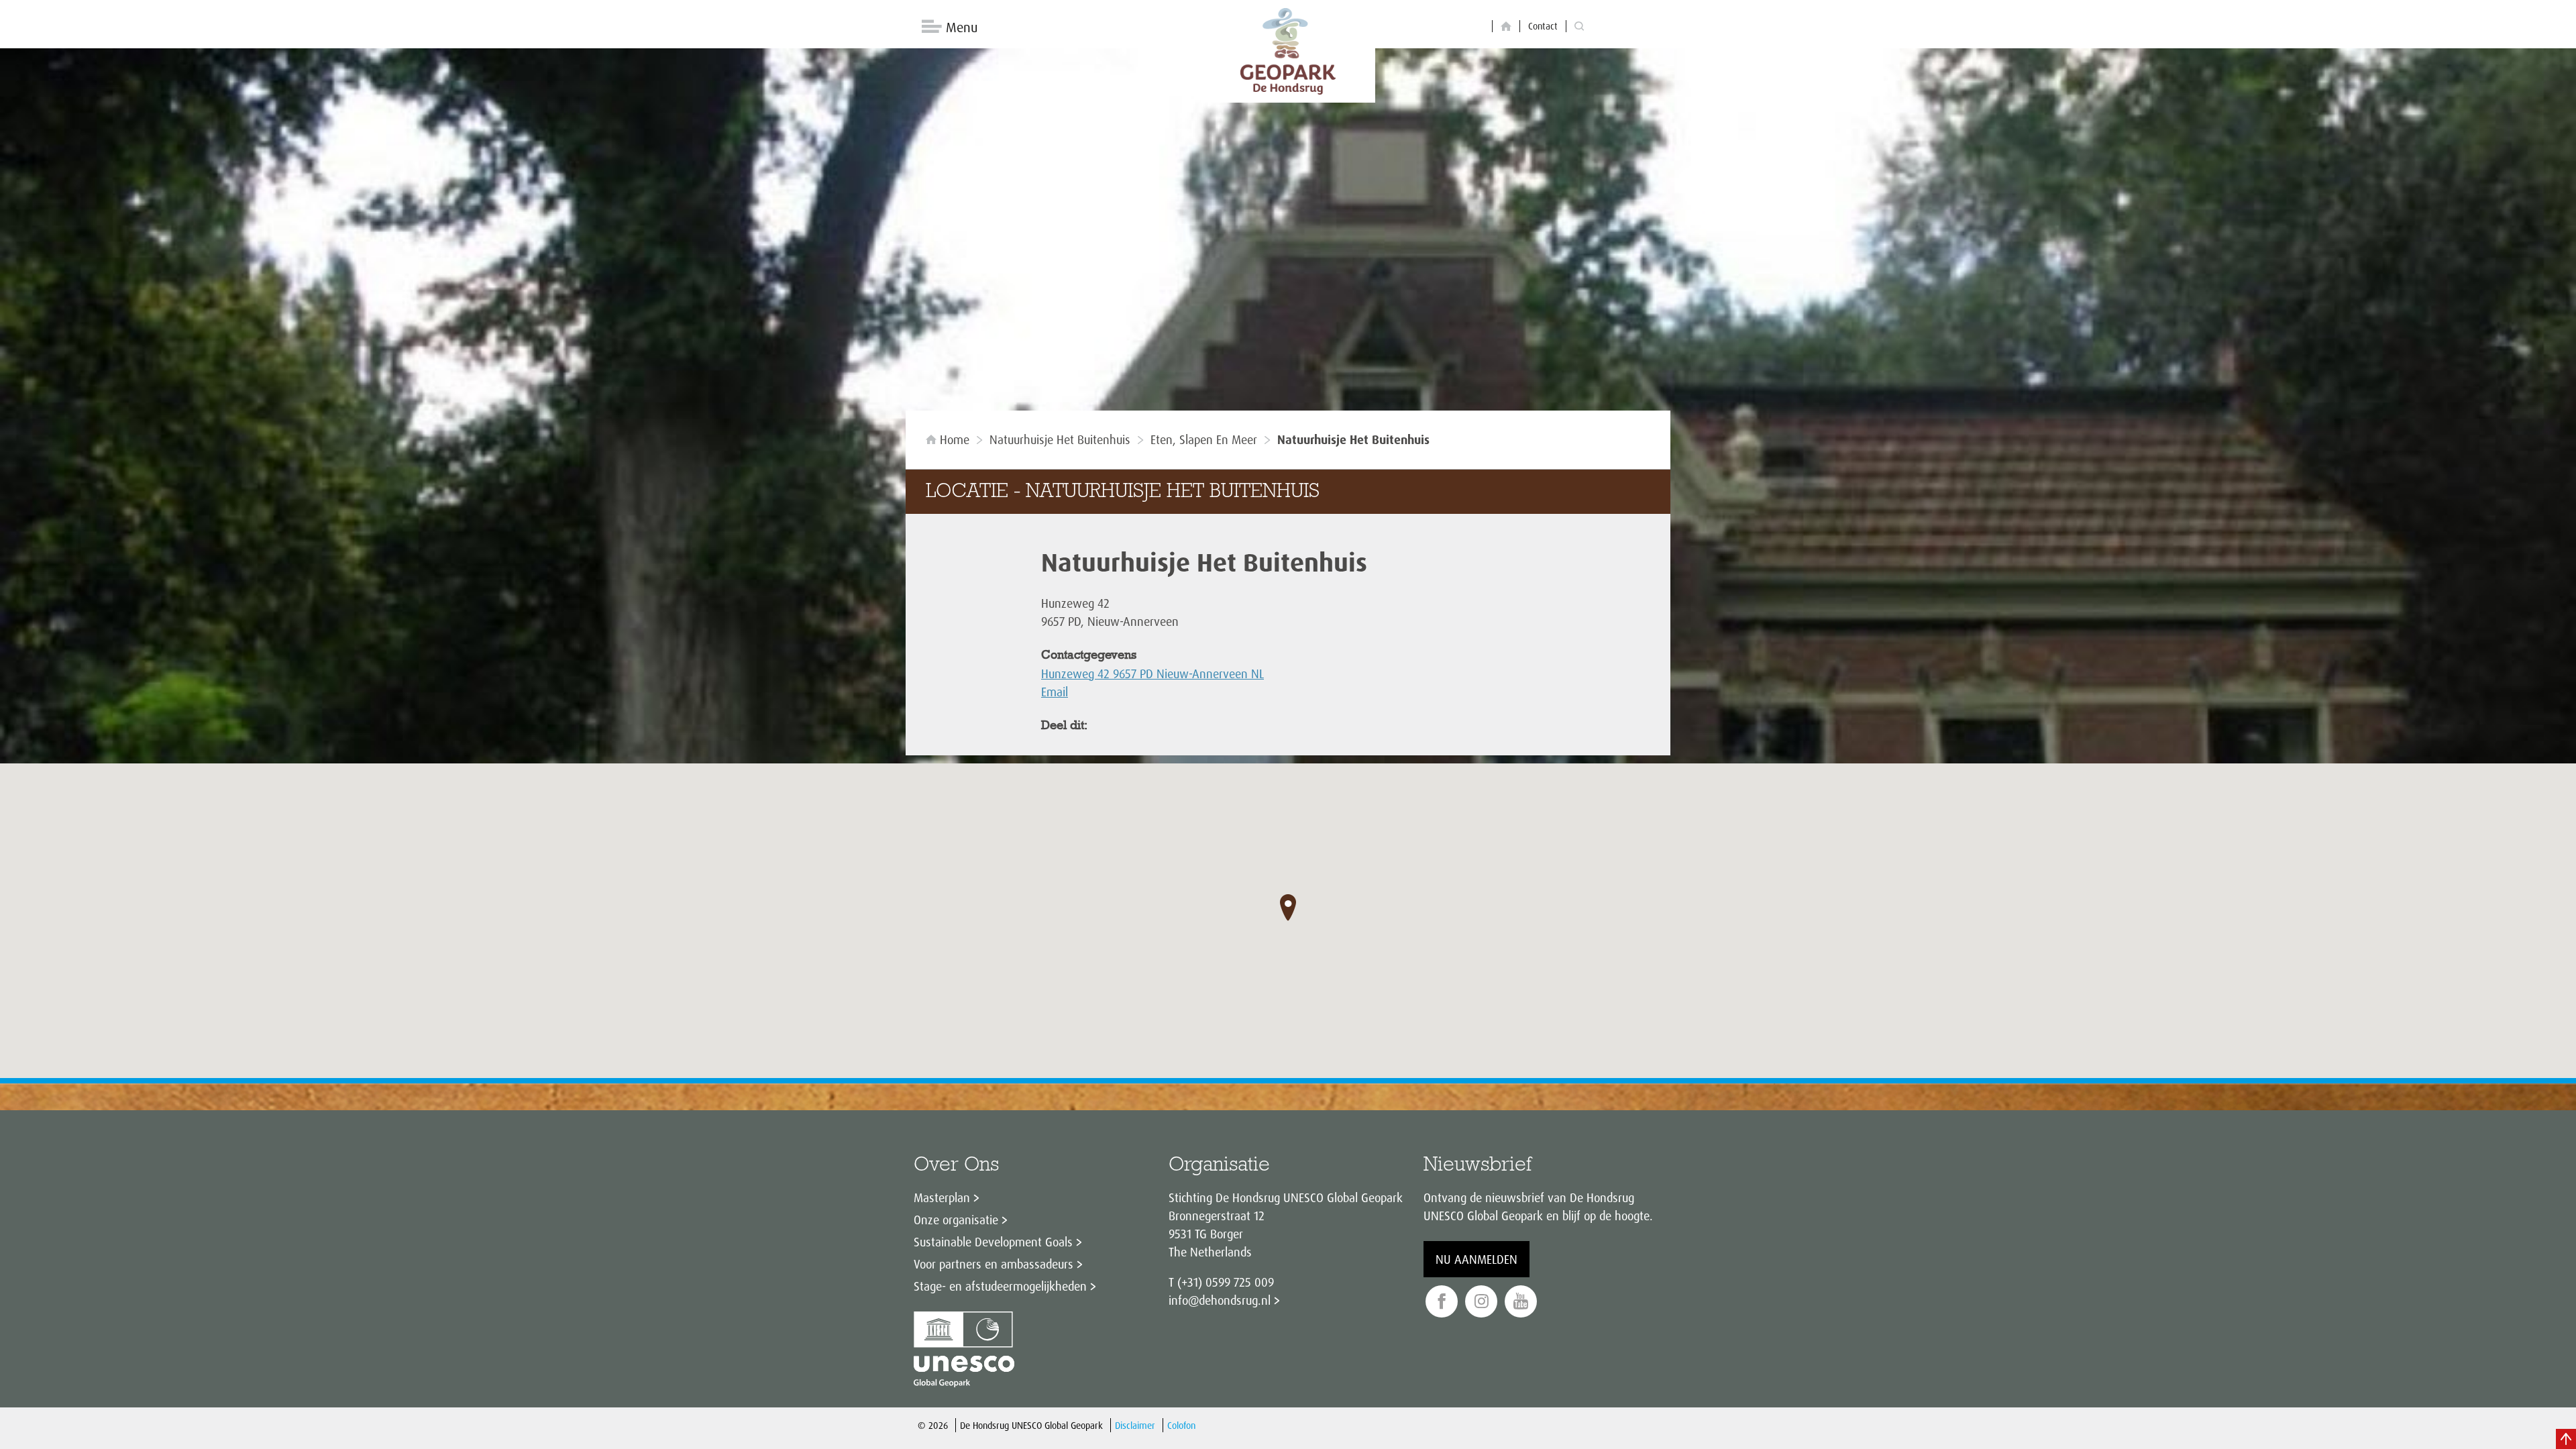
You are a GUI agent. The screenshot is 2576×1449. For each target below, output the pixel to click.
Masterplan (942, 1197)
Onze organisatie (956, 1220)
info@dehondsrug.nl (1220, 1300)
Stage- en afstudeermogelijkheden (1000, 1286)
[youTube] (1521, 1302)
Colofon (1181, 1425)
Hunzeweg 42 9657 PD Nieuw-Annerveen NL (1152, 674)
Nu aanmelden (1477, 1259)
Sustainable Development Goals (993, 1242)
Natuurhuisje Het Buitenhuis (1060, 439)
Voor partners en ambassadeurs (994, 1264)
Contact (1543, 26)
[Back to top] (2566, 1439)
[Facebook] (1442, 1302)
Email (1055, 692)
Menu (962, 27)
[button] (1288, 908)
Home (955, 439)
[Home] (1506, 26)
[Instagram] (1481, 1302)
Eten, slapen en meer (1204, 439)
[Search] (1579, 26)
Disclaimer (1135, 1425)
